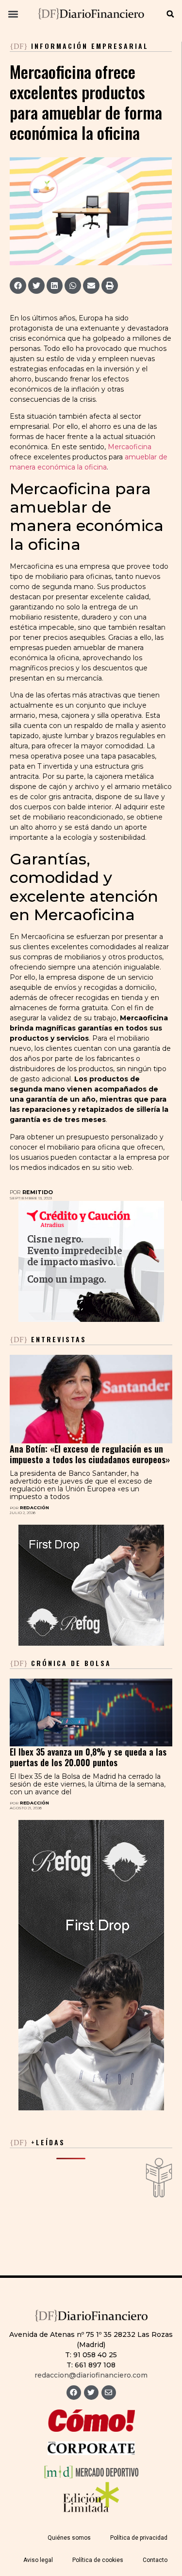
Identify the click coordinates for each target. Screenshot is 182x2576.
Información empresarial (90, 46)
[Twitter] (91, 2393)
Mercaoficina (130, 447)
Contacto (155, 2560)
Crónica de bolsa (60, 1663)
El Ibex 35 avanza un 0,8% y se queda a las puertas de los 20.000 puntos (88, 1757)
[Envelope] (109, 2393)
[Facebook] (74, 2393)
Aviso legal (38, 2560)
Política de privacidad (139, 2538)
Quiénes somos (69, 2538)
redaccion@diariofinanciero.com (91, 2375)
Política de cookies (98, 2560)
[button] (13, 14)
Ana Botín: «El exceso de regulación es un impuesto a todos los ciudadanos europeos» (90, 1454)
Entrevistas (48, 1339)
